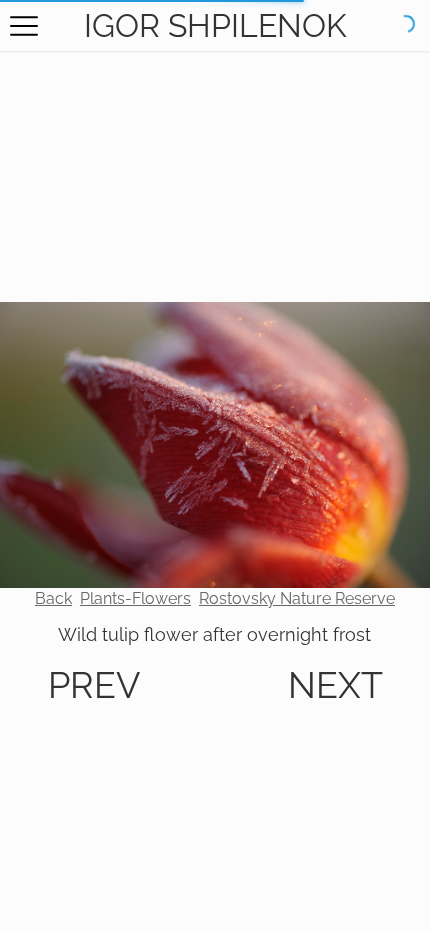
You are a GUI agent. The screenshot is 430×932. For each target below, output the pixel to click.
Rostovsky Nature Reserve (297, 598)
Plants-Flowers (135, 598)
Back (53, 598)
